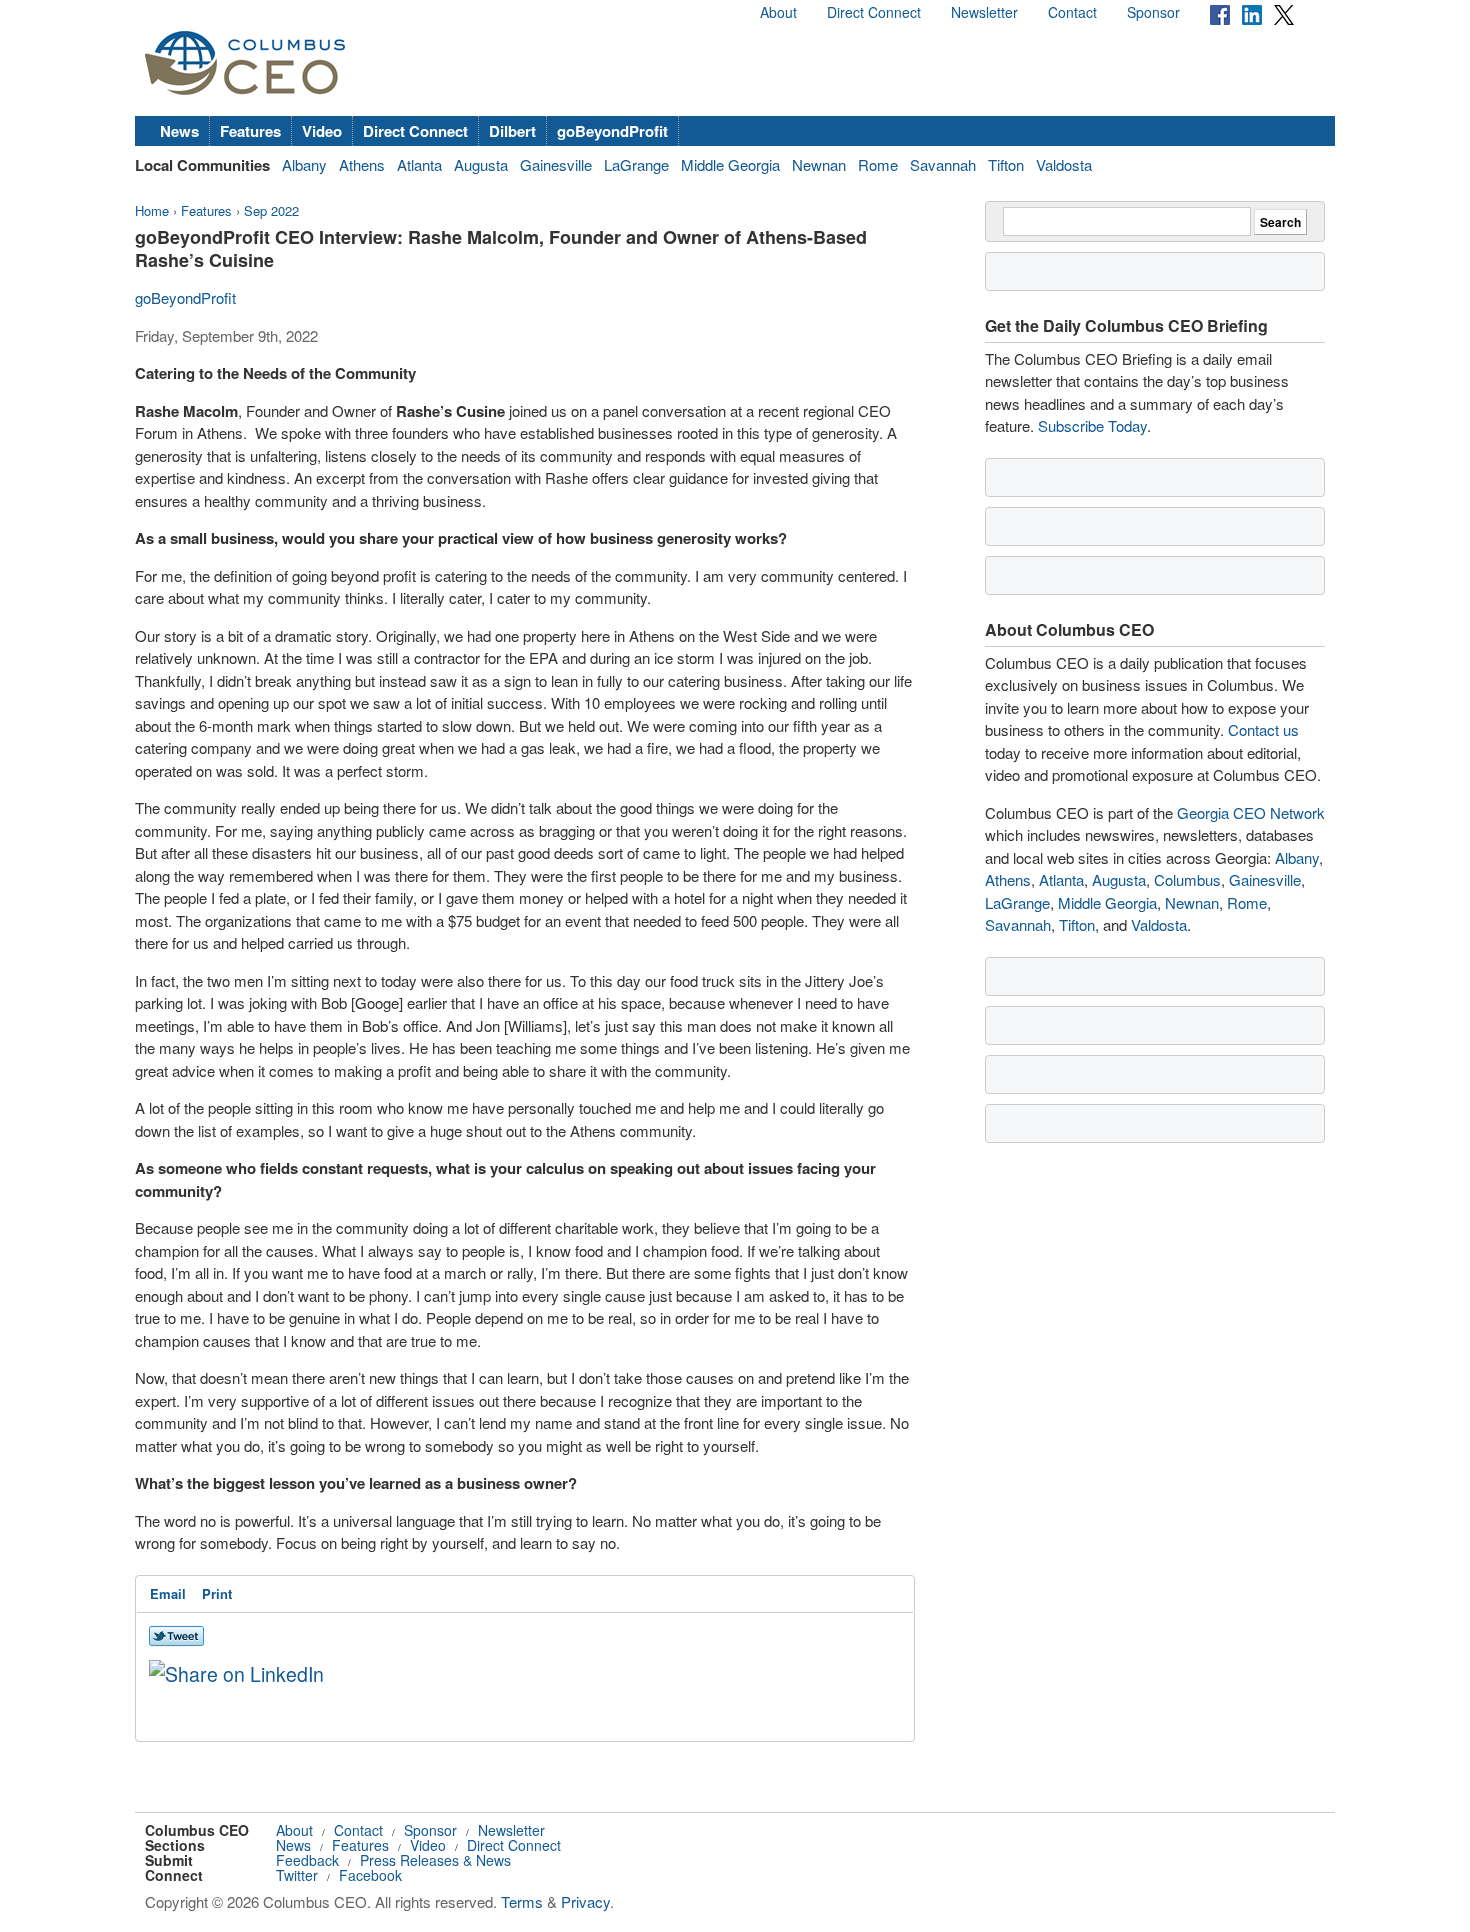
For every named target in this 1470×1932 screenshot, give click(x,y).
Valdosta (1064, 164)
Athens (362, 164)
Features (250, 131)
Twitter (297, 1875)
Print (217, 1593)
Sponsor (1153, 12)
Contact (1072, 12)
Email (168, 1593)
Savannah (943, 164)
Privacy (585, 1901)
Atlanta (419, 164)
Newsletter (984, 12)
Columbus (1187, 879)
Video (322, 131)
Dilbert (512, 131)
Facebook (370, 1875)
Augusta (481, 164)
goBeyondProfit (612, 131)
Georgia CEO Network (1251, 812)
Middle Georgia (730, 164)
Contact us (1263, 729)
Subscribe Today (1092, 425)
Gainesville (556, 164)
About (778, 12)
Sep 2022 (271, 210)
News (179, 131)
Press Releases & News (435, 1860)
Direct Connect (874, 12)
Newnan (819, 164)
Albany (304, 164)
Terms (522, 1901)
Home (152, 210)
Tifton (1006, 164)
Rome (878, 164)
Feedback (307, 1860)
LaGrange (636, 164)
